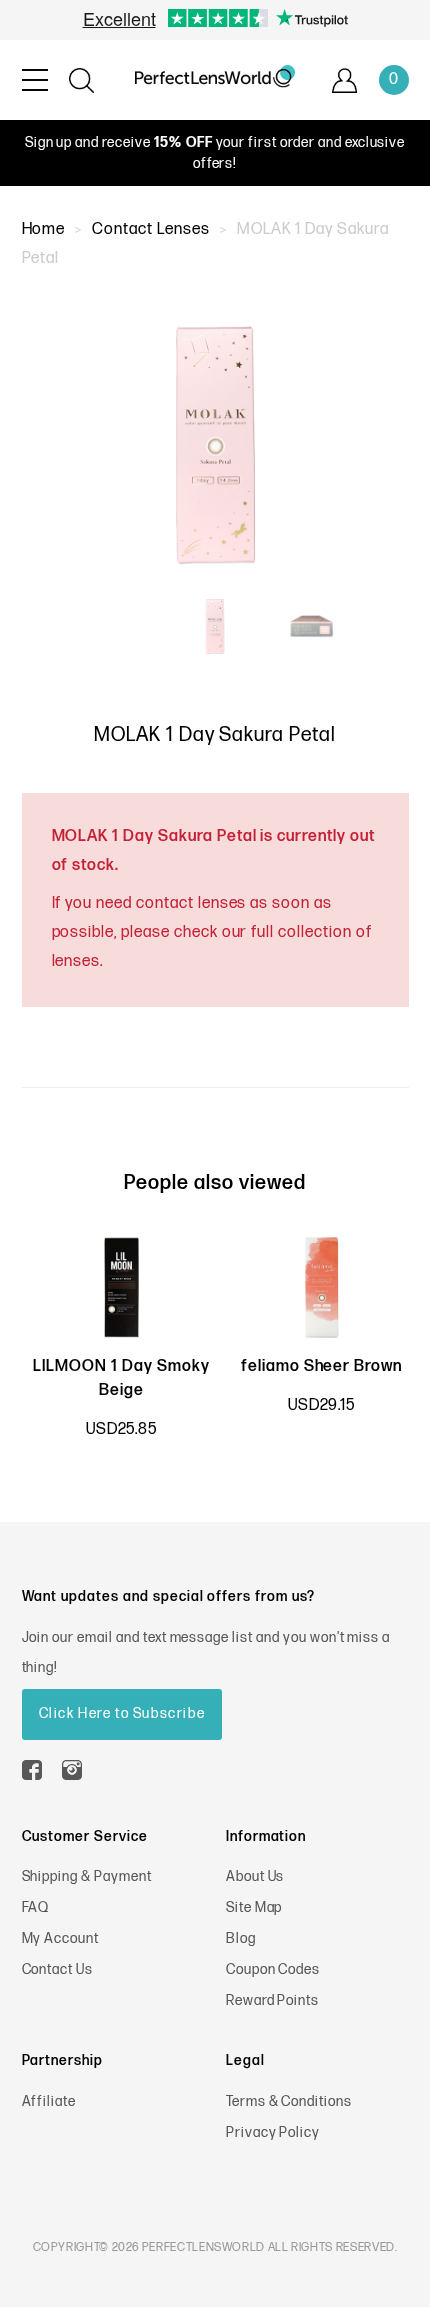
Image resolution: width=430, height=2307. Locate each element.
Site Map (254, 1907)
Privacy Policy (273, 2132)
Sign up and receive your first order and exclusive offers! (215, 153)
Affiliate (49, 2101)
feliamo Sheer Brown (321, 1366)
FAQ (36, 1907)
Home (44, 229)
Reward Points (272, 2000)
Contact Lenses (150, 229)
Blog (241, 1938)
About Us (255, 1876)
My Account (61, 1938)
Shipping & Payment (87, 1876)
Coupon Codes (273, 1969)
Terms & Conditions (289, 2101)
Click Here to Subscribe (122, 1713)
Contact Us (58, 1969)
